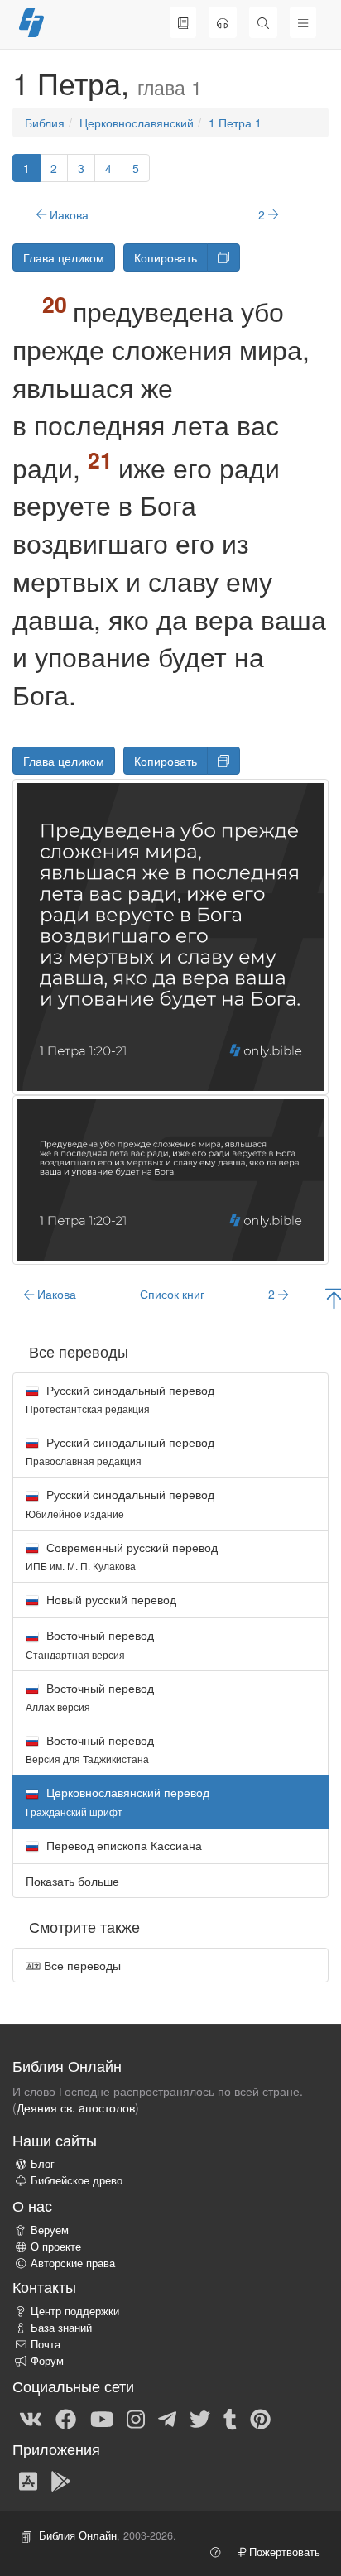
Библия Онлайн (78, 2535)
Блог (43, 2164)
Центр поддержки (75, 2311)
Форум (47, 2361)
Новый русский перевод (110, 1599)
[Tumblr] (230, 2418)
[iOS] (28, 2480)
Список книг (172, 1294)
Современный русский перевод (122, 1556)
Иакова (67, 214)
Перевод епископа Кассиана (122, 1845)
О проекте (56, 2247)
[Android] (61, 2480)
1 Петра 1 (235, 123)
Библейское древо (77, 2180)
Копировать (166, 257)
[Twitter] (200, 2418)
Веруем (50, 2230)
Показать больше (72, 1881)
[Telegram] (167, 2418)
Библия (45, 123)
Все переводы (81, 1965)
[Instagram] (136, 2418)
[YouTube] (102, 2418)
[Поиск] (263, 22)
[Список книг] (183, 22)
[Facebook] (66, 2418)
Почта (46, 2344)
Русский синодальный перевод (120, 1399)
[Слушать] (223, 22)
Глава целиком (64, 257)
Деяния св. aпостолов (76, 2107)
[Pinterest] (260, 2418)
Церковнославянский (137, 123)
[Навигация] (303, 22)
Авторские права (73, 2263)
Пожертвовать (283, 2552)
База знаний (61, 2328)
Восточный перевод (90, 1644)
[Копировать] (223, 257)
